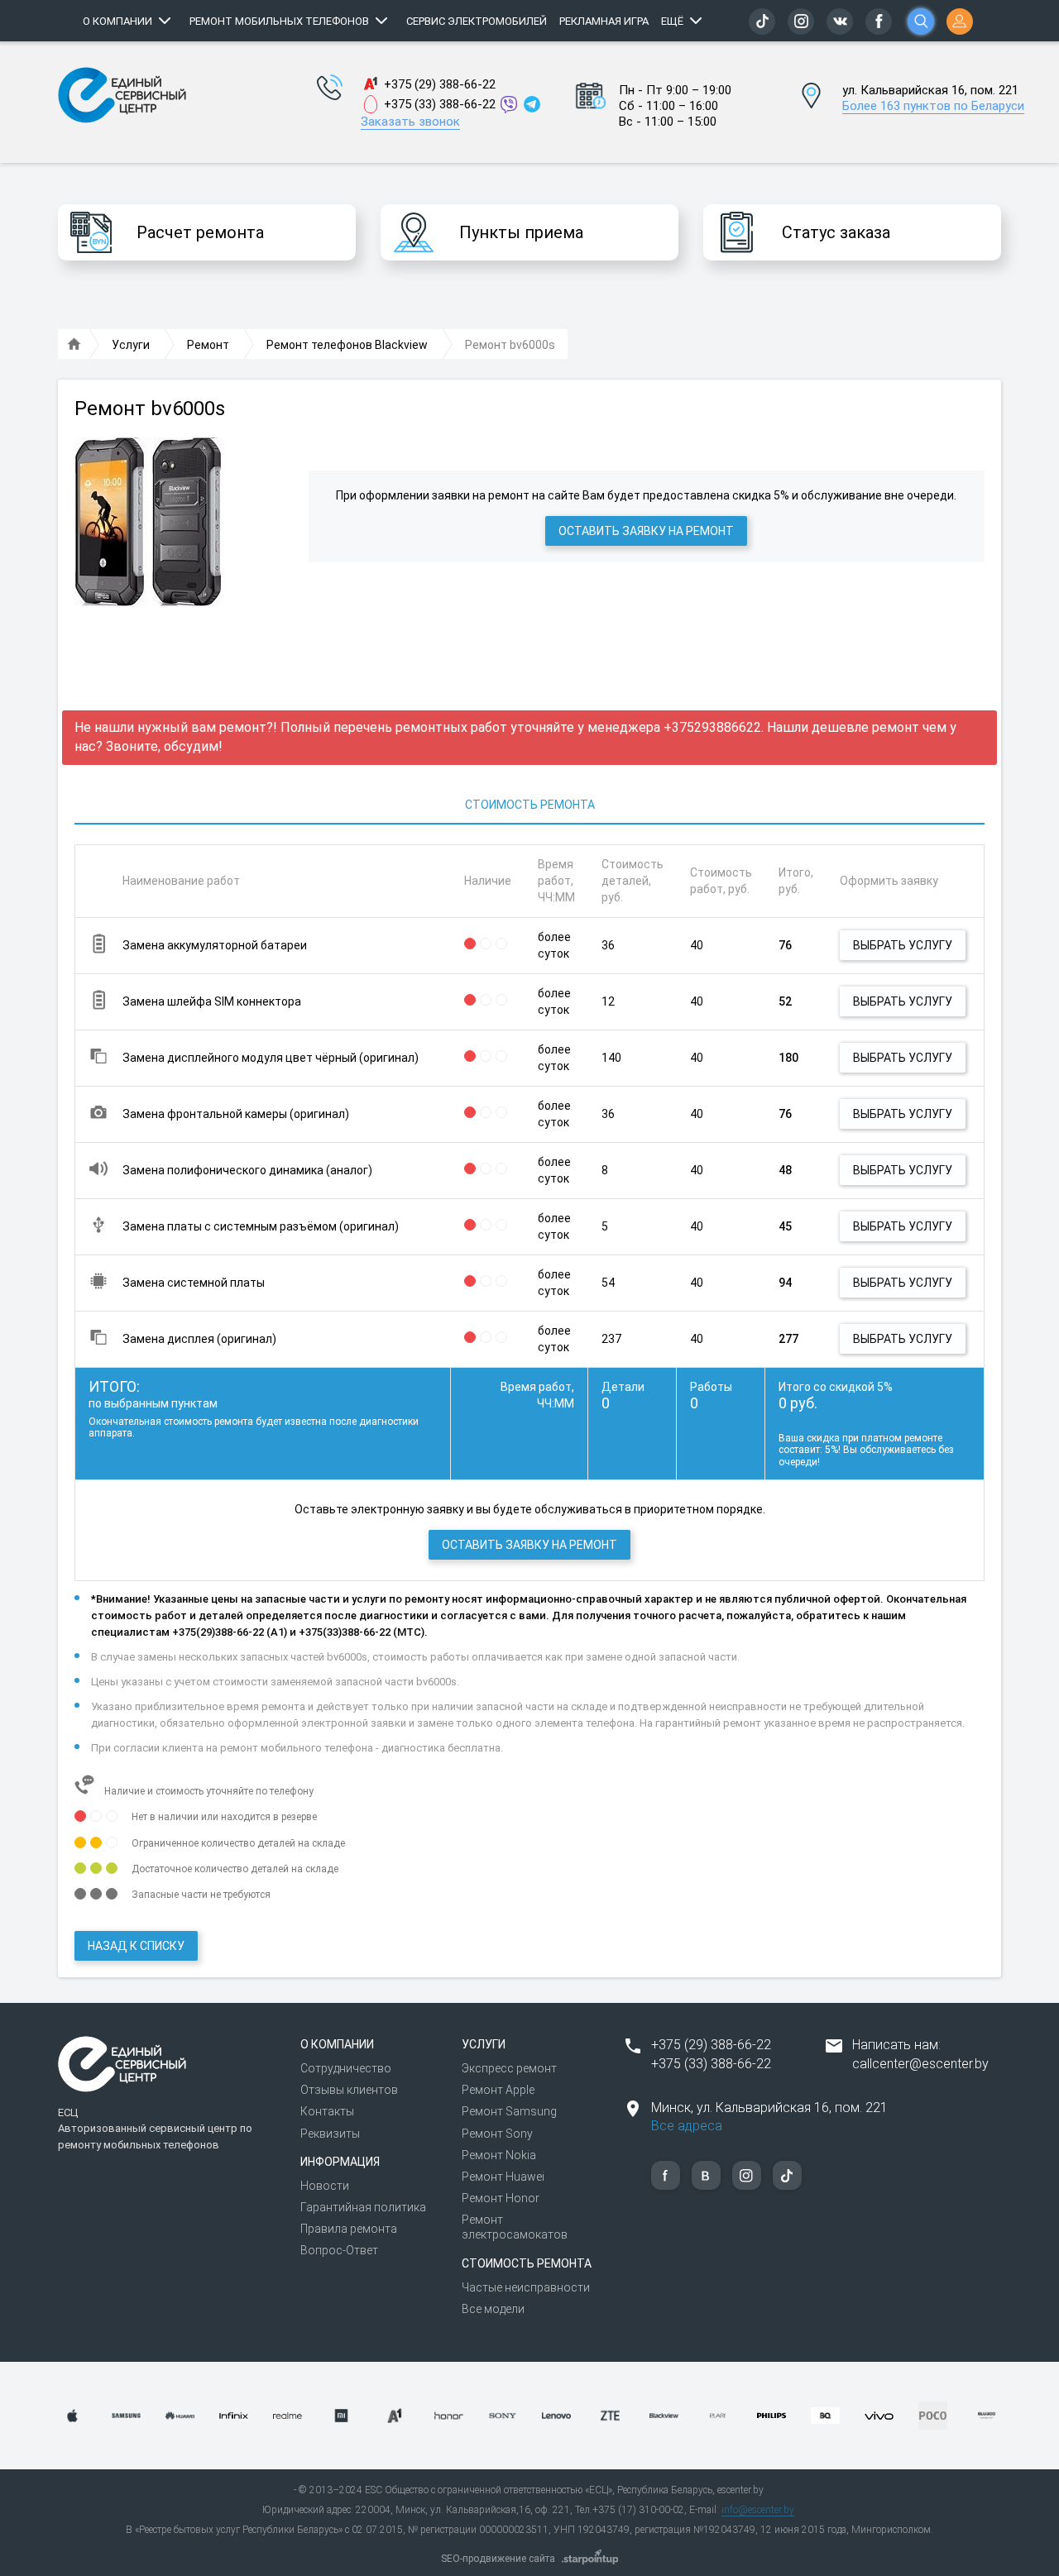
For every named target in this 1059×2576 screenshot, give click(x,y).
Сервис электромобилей (477, 21)
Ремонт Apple (498, 2090)
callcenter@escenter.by (920, 2064)
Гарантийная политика (363, 2207)
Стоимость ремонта (530, 805)
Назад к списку (136, 1946)
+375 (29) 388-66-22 (440, 84)
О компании (117, 21)
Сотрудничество (346, 2068)
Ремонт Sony (497, 2134)
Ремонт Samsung (509, 2111)
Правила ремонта (349, 2229)
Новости (325, 2186)
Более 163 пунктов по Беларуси (933, 106)
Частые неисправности (526, 2287)
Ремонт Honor (501, 2198)
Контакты (327, 2111)
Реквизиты (330, 2134)
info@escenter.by (758, 2510)
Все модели (493, 2309)
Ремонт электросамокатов (515, 2227)
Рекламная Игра (604, 21)
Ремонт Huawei (503, 2177)
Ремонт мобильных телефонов (279, 21)
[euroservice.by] (74, 345)
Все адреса (687, 2126)
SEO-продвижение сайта (498, 2559)
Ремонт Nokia (499, 2155)
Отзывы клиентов (349, 2090)
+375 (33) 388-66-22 (440, 104)
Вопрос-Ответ (339, 2250)
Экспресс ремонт (509, 2068)
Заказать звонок (410, 122)
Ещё (672, 21)
